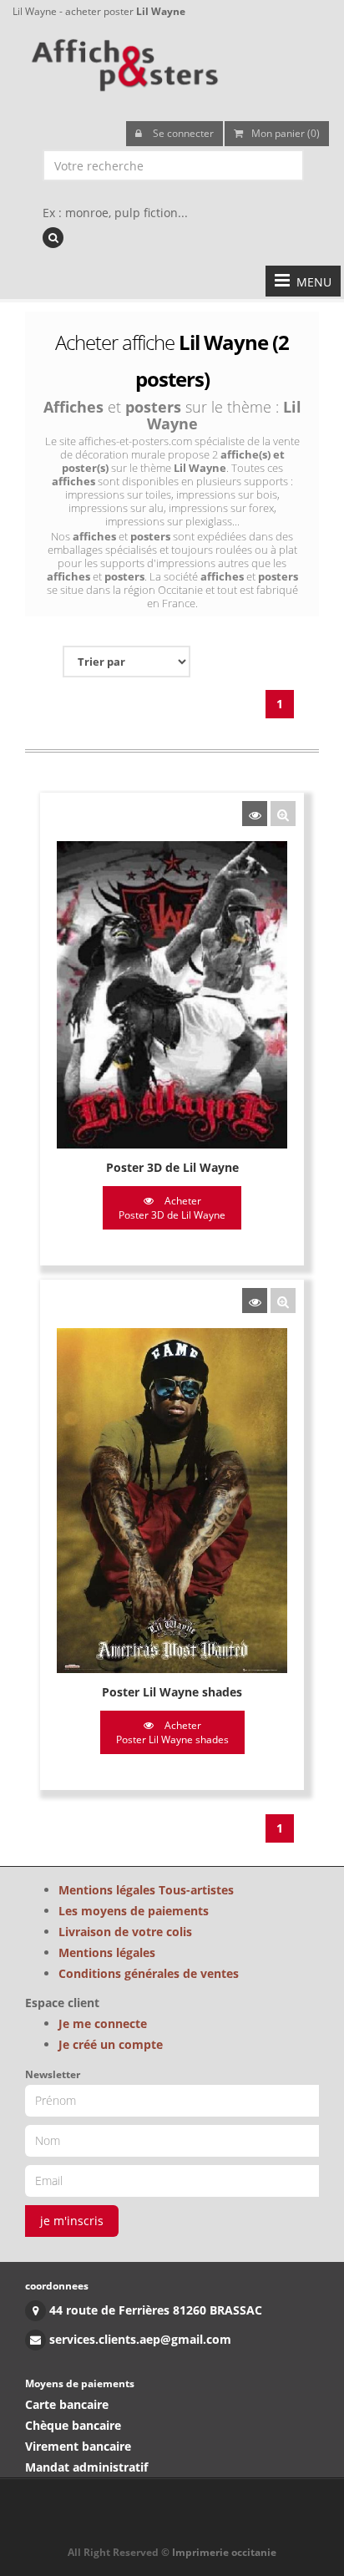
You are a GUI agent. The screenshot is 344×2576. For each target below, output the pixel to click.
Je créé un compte (111, 2044)
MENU (311, 282)
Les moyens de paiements (134, 1911)
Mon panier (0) (286, 133)
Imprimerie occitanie (224, 2552)
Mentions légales (107, 1952)
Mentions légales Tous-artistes (146, 1890)
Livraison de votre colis (125, 1932)
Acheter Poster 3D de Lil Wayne (172, 1208)
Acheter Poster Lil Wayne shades (172, 1732)
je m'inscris (72, 2221)
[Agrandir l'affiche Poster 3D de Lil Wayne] (283, 814)
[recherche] (53, 238)
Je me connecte (103, 2023)
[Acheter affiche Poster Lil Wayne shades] (255, 1301)
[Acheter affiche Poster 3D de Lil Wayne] (255, 814)
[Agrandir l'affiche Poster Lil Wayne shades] (283, 1301)
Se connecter (182, 133)
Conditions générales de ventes (149, 1973)
